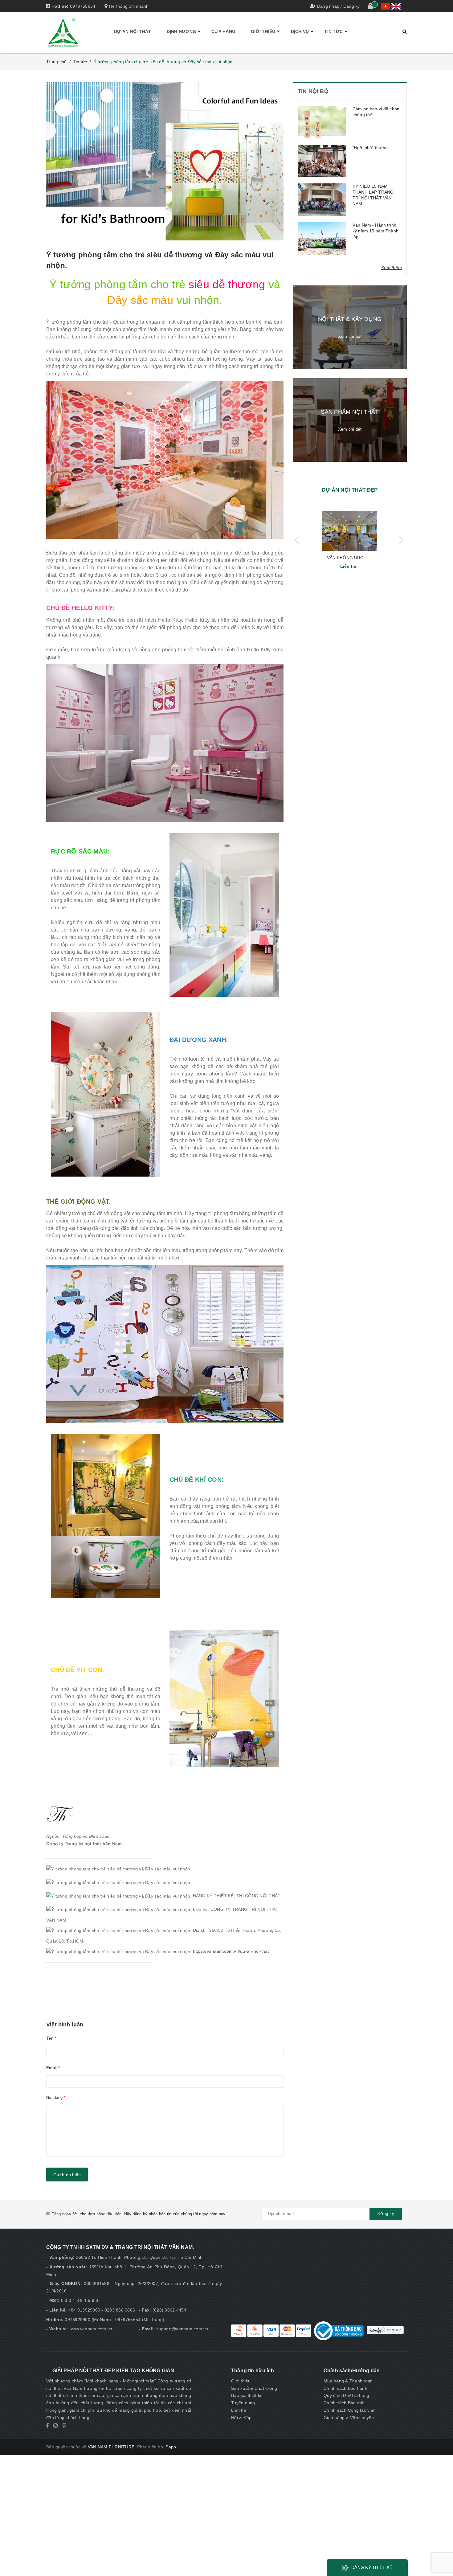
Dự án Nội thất (133, 31)
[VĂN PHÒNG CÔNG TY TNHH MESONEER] (350, 531)
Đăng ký (352, 6)
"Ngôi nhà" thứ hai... (373, 148)
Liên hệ (239, 2410)
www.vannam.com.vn (91, 2329)
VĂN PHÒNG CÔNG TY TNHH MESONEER (345, 558)
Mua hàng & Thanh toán (348, 2381)
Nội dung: (55, 2097)
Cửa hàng (223, 31)
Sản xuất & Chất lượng (254, 2388)
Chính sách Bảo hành (345, 2388)
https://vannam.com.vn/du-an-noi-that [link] (231, 1951)
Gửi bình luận (67, 2175)
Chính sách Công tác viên (350, 2410)
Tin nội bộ (313, 91)
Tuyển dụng (243, 2403)
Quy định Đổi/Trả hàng (346, 2395)
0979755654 (83, 6)
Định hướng (182, 31)
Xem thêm (392, 268)
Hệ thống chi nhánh (128, 6)
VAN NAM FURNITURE (111, 2447)
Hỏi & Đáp (241, 2418)
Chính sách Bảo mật (344, 2403)
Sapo (171, 2447)
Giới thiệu (263, 31)
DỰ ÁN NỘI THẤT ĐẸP (350, 490)
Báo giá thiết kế (247, 2395)
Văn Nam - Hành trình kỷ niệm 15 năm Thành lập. (375, 231)
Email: (52, 2068)
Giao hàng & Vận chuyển (349, 2418)
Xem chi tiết (350, 336)
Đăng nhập (328, 6)
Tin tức (333, 31)
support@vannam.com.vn (182, 2329)
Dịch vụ (300, 31)
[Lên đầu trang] (442, 2558)
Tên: (50, 2038)
